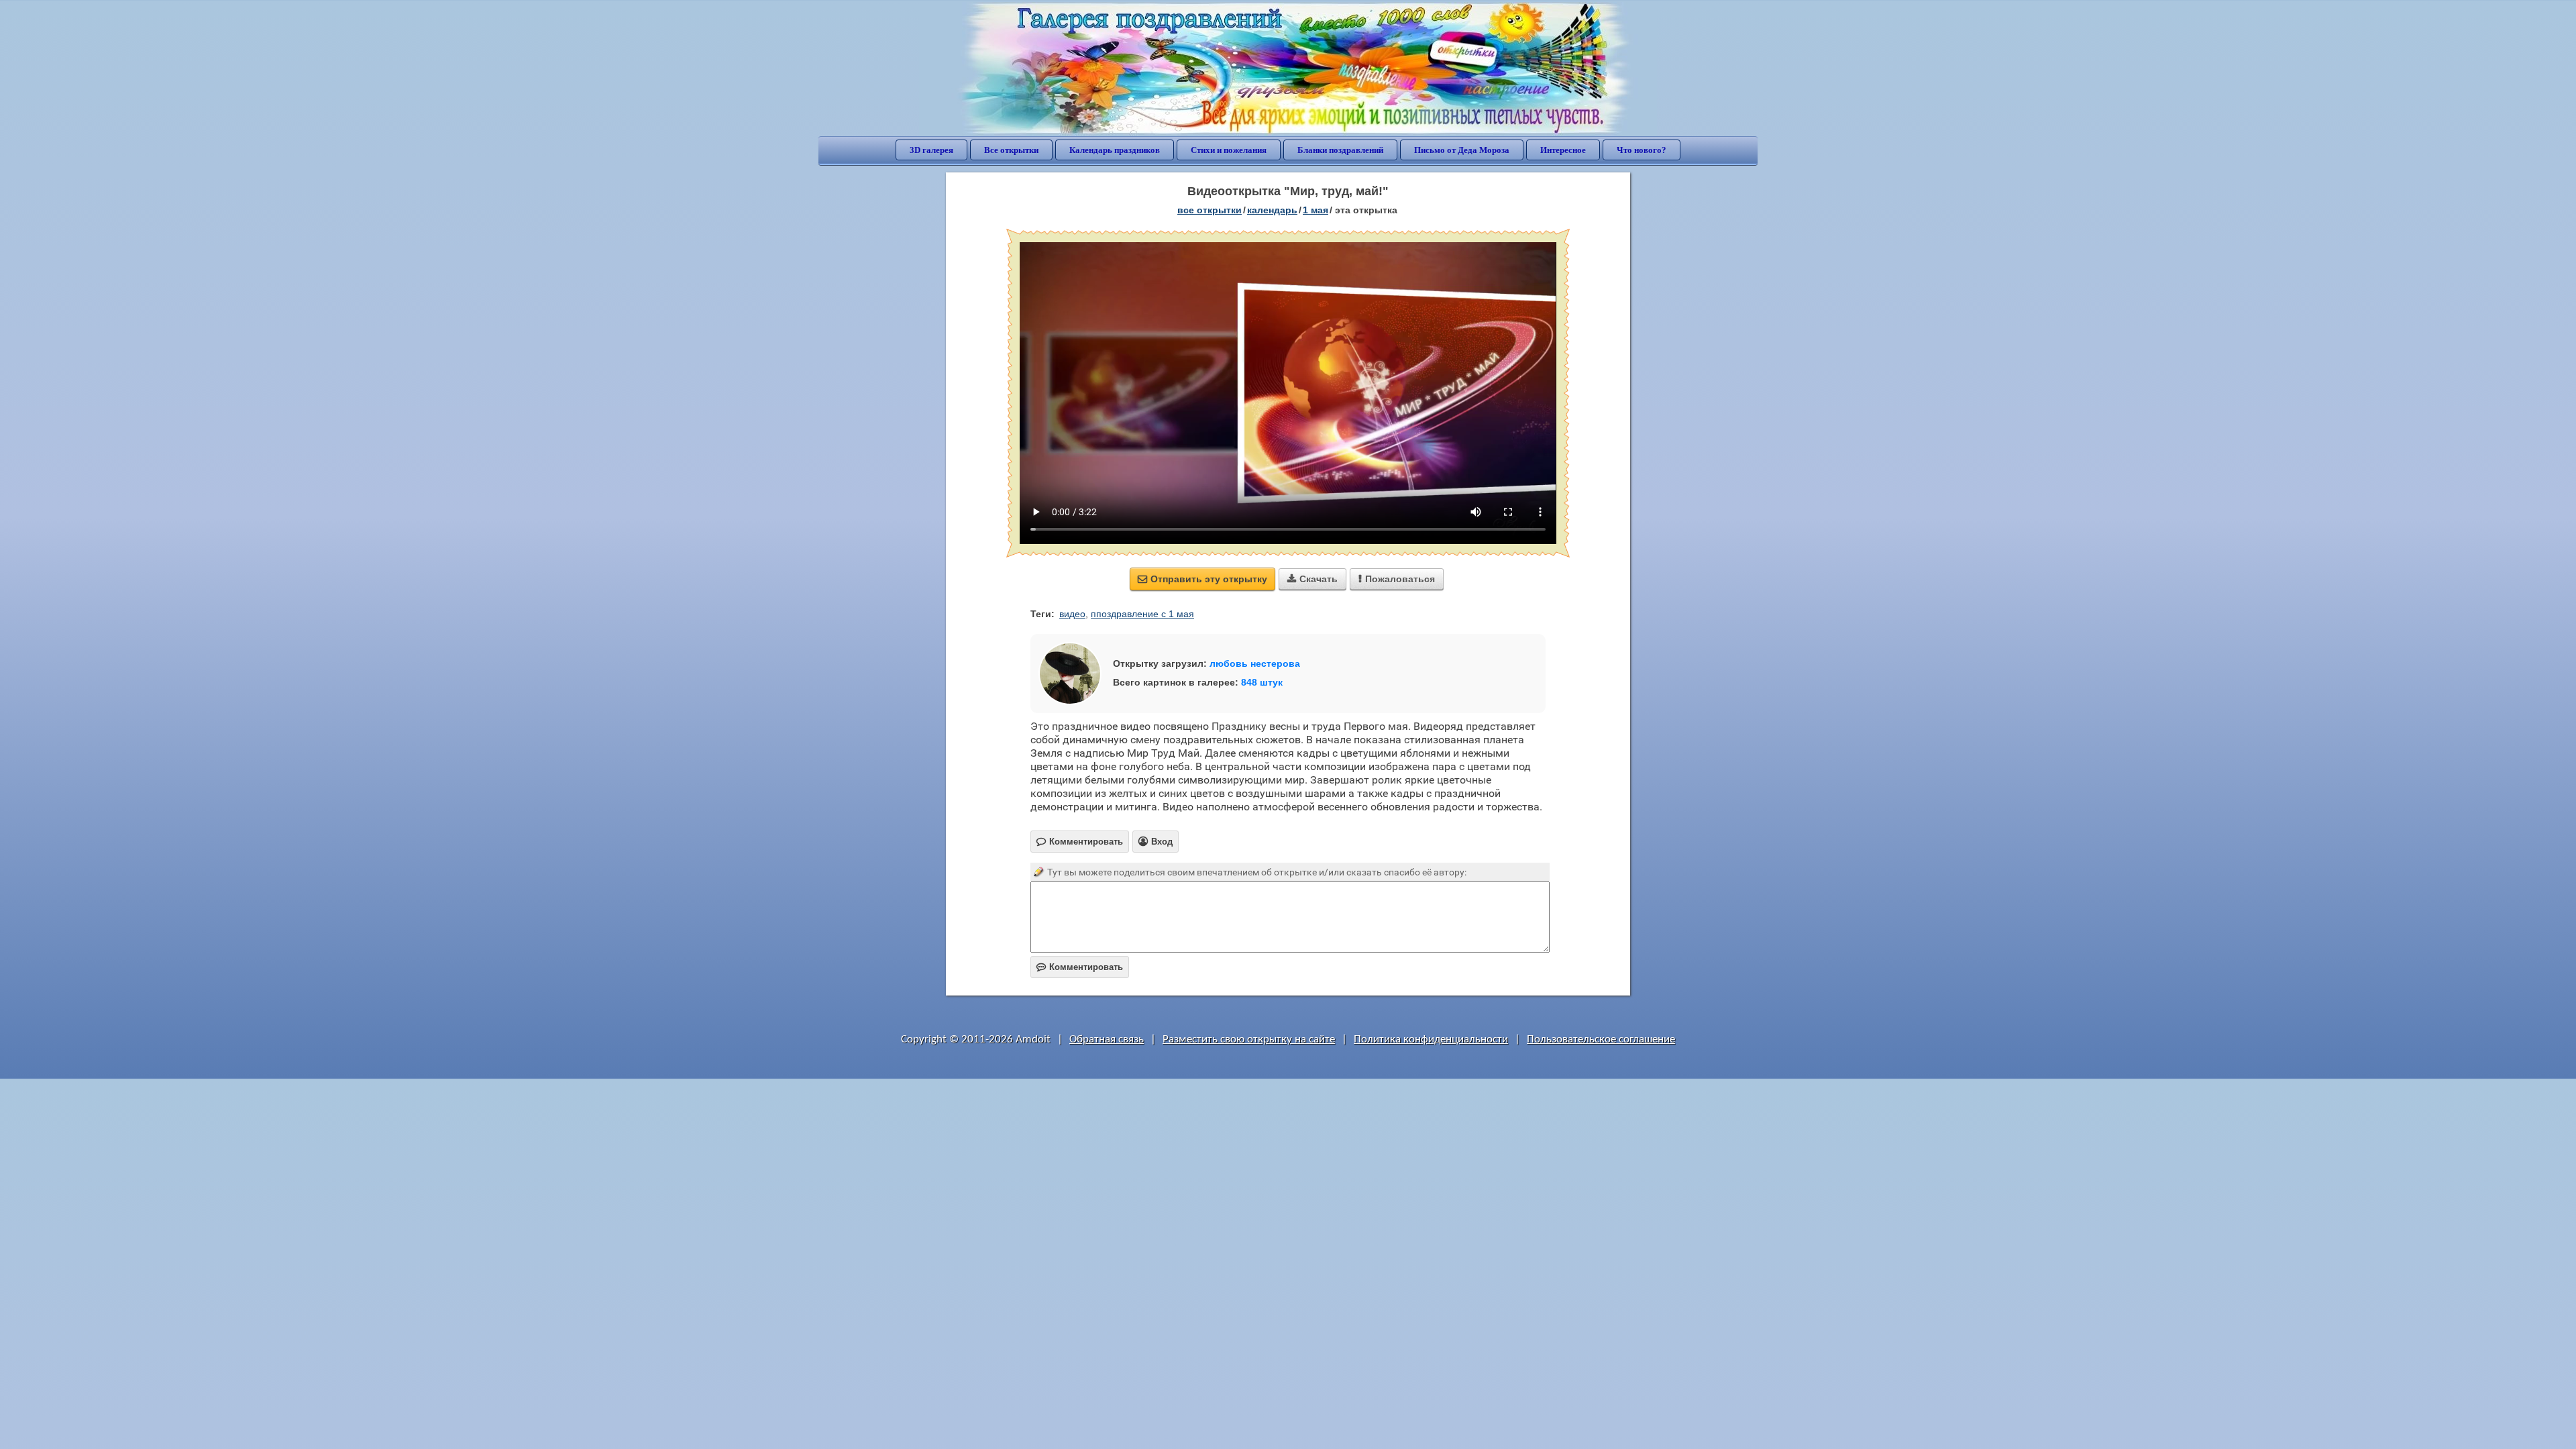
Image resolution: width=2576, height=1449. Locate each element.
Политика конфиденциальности (1431, 1039)
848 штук (1262, 682)
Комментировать (1080, 967)
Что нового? (1642, 150)
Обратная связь (1107, 1039)
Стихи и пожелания (1229, 150)
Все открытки (1011, 150)
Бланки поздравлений (1340, 150)
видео (1072, 614)
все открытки (1210, 210)
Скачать (1312, 579)
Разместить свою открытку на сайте (1249, 1039)
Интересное (1563, 150)
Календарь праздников (1115, 150)
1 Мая (1316, 210)
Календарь (1272, 210)
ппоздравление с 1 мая (1142, 614)
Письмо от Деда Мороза (1462, 150)
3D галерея (931, 150)
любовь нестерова (1255, 663)
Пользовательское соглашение (1601, 1039)
